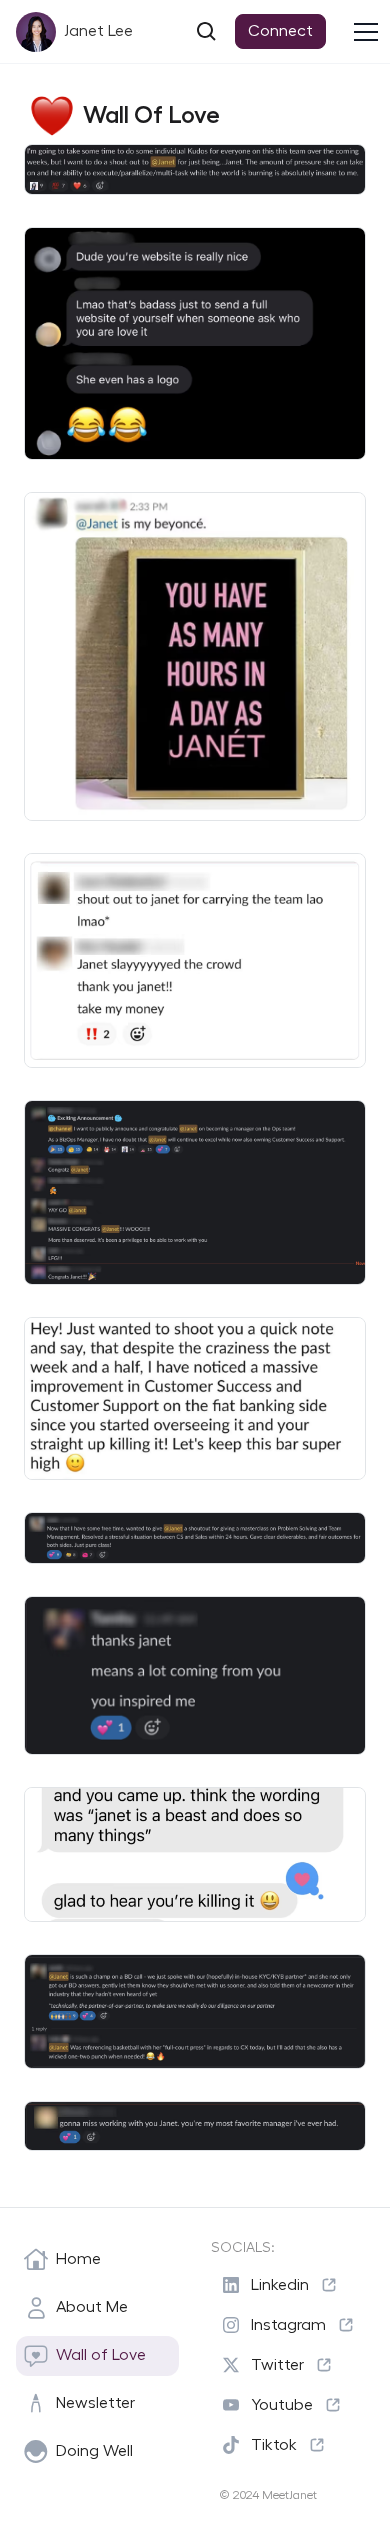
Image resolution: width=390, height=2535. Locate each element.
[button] (370, 32)
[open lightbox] (195, 169)
